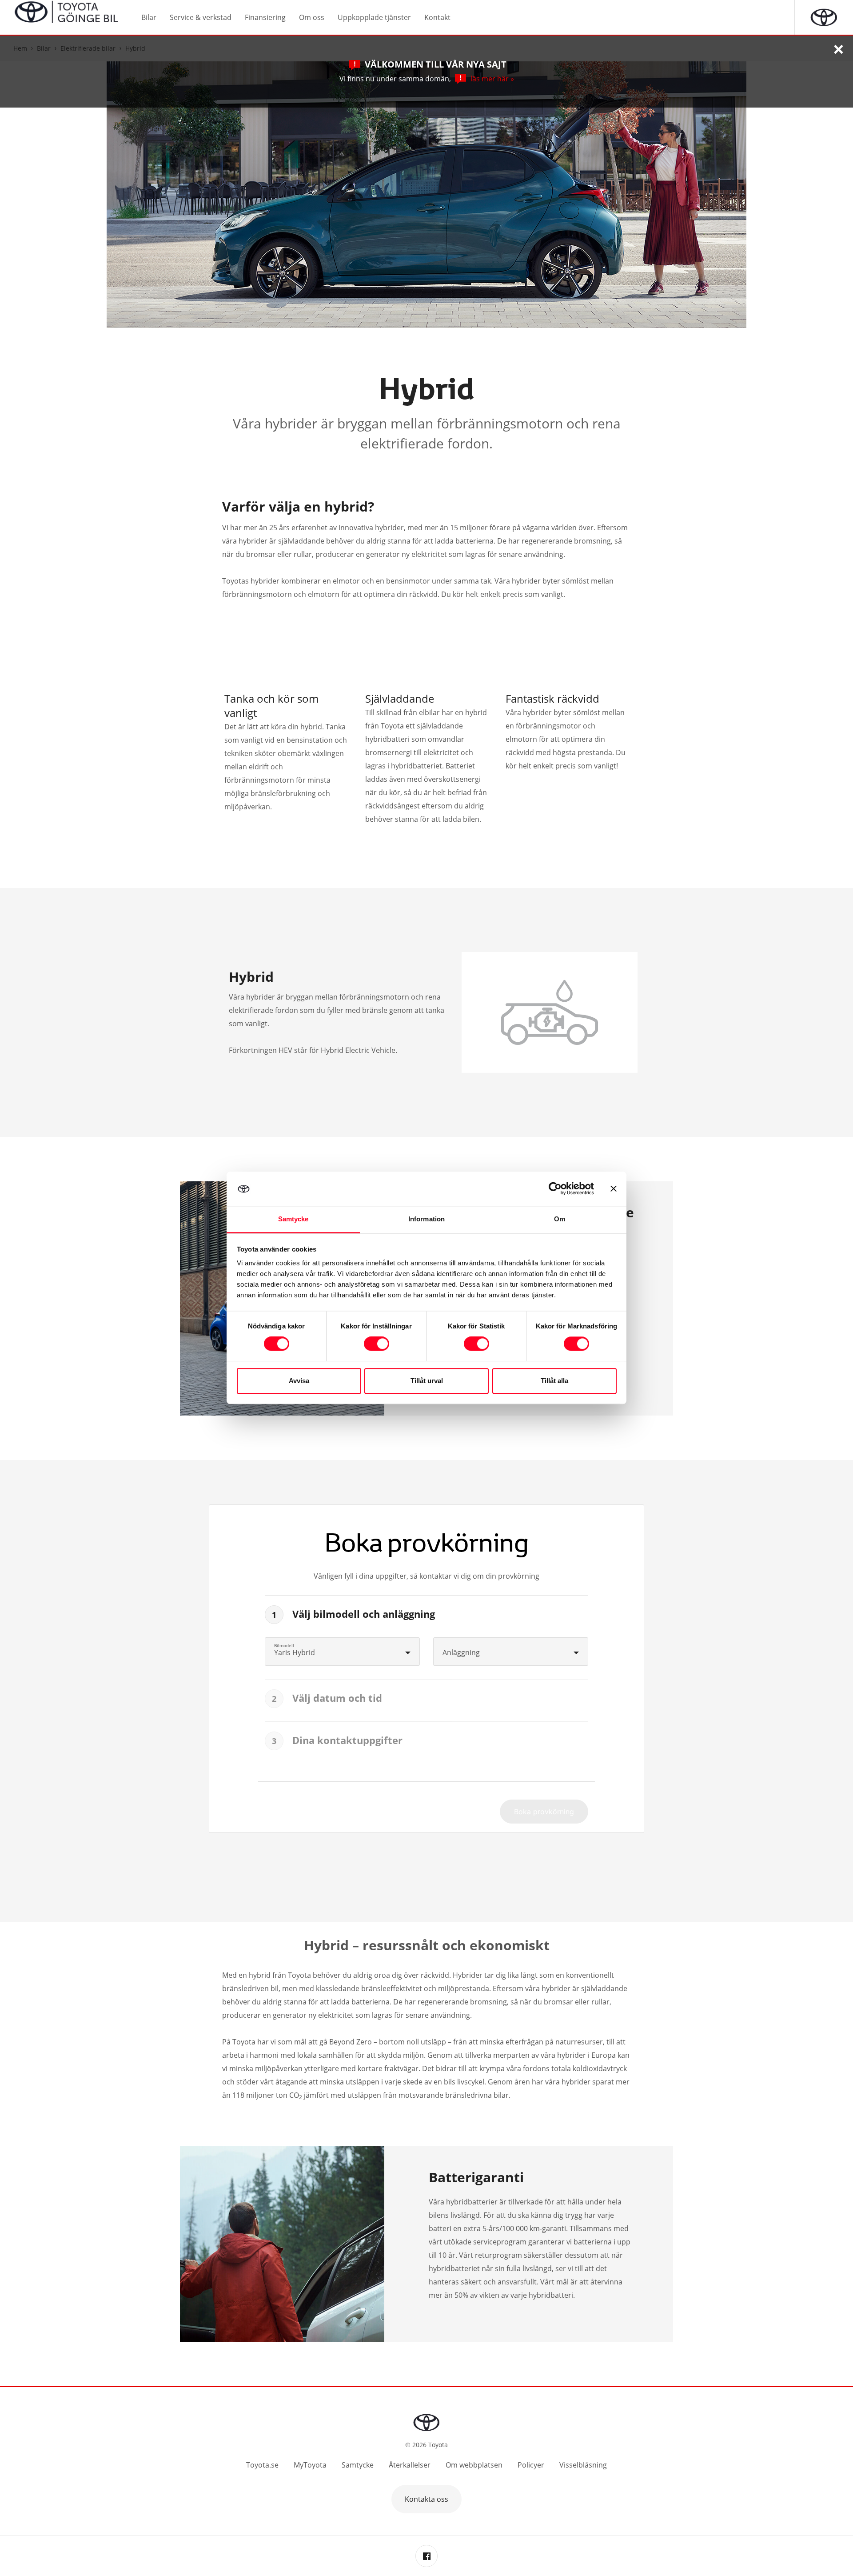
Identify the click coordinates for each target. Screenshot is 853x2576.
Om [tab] (560, 1219)
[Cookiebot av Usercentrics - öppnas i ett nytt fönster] (555, 1189)
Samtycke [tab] (293, 1219)
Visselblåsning (583, 2465)
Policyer (531, 2465)
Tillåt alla (554, 1381)
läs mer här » (492, 79)
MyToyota (310, 2465)
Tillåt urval (427, 1381)
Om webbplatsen (474, 2465)
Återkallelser (410, 2465)
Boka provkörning (544, 1812)
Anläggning (461, 1652)
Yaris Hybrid (295, 1652)
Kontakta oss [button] (426, 2499)
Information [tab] (426, 1219)
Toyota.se (262, 2465)
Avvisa (299, 1381)
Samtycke (358, 2465)
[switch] (377, 1344)
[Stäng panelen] (614, 1189)
